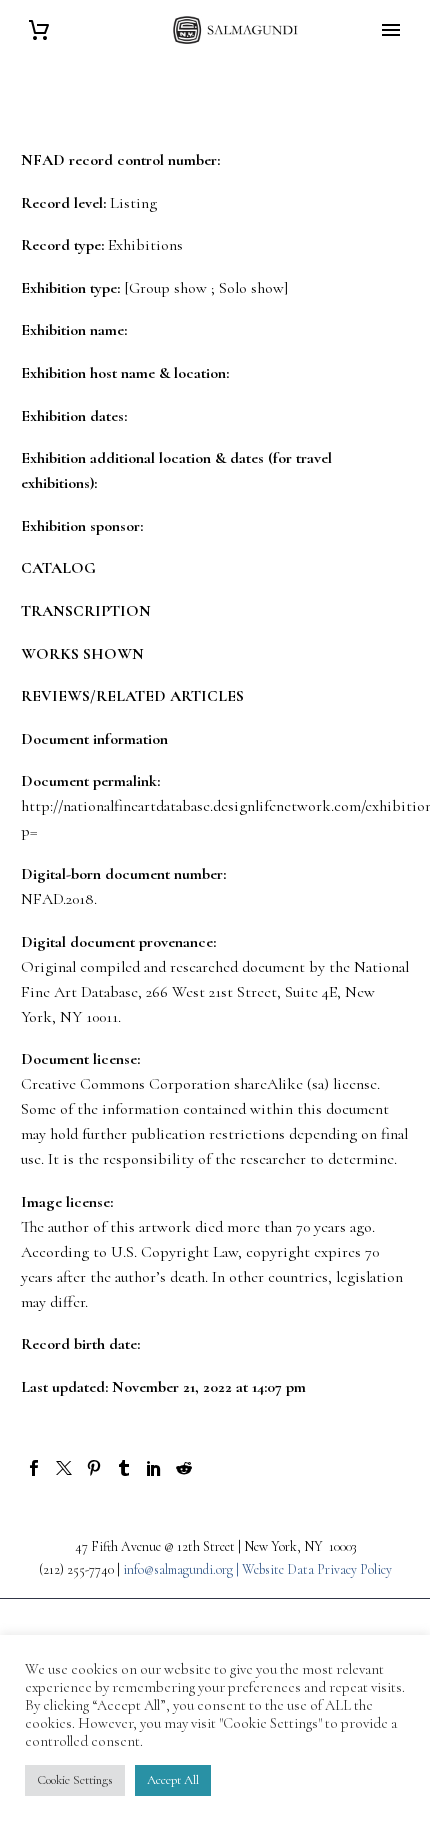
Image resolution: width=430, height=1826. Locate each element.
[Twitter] (64, 1468)
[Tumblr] (124, 1468)
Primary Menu (391, 30)
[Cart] (39, 30)
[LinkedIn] (154, 1468)
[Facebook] (34, 1468)
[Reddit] (184, 1468)
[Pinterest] (94, 1468)
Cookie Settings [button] (75, 1780)
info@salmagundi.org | (182, 1569)
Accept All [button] (173, 1780)
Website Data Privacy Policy (317, 1569)
